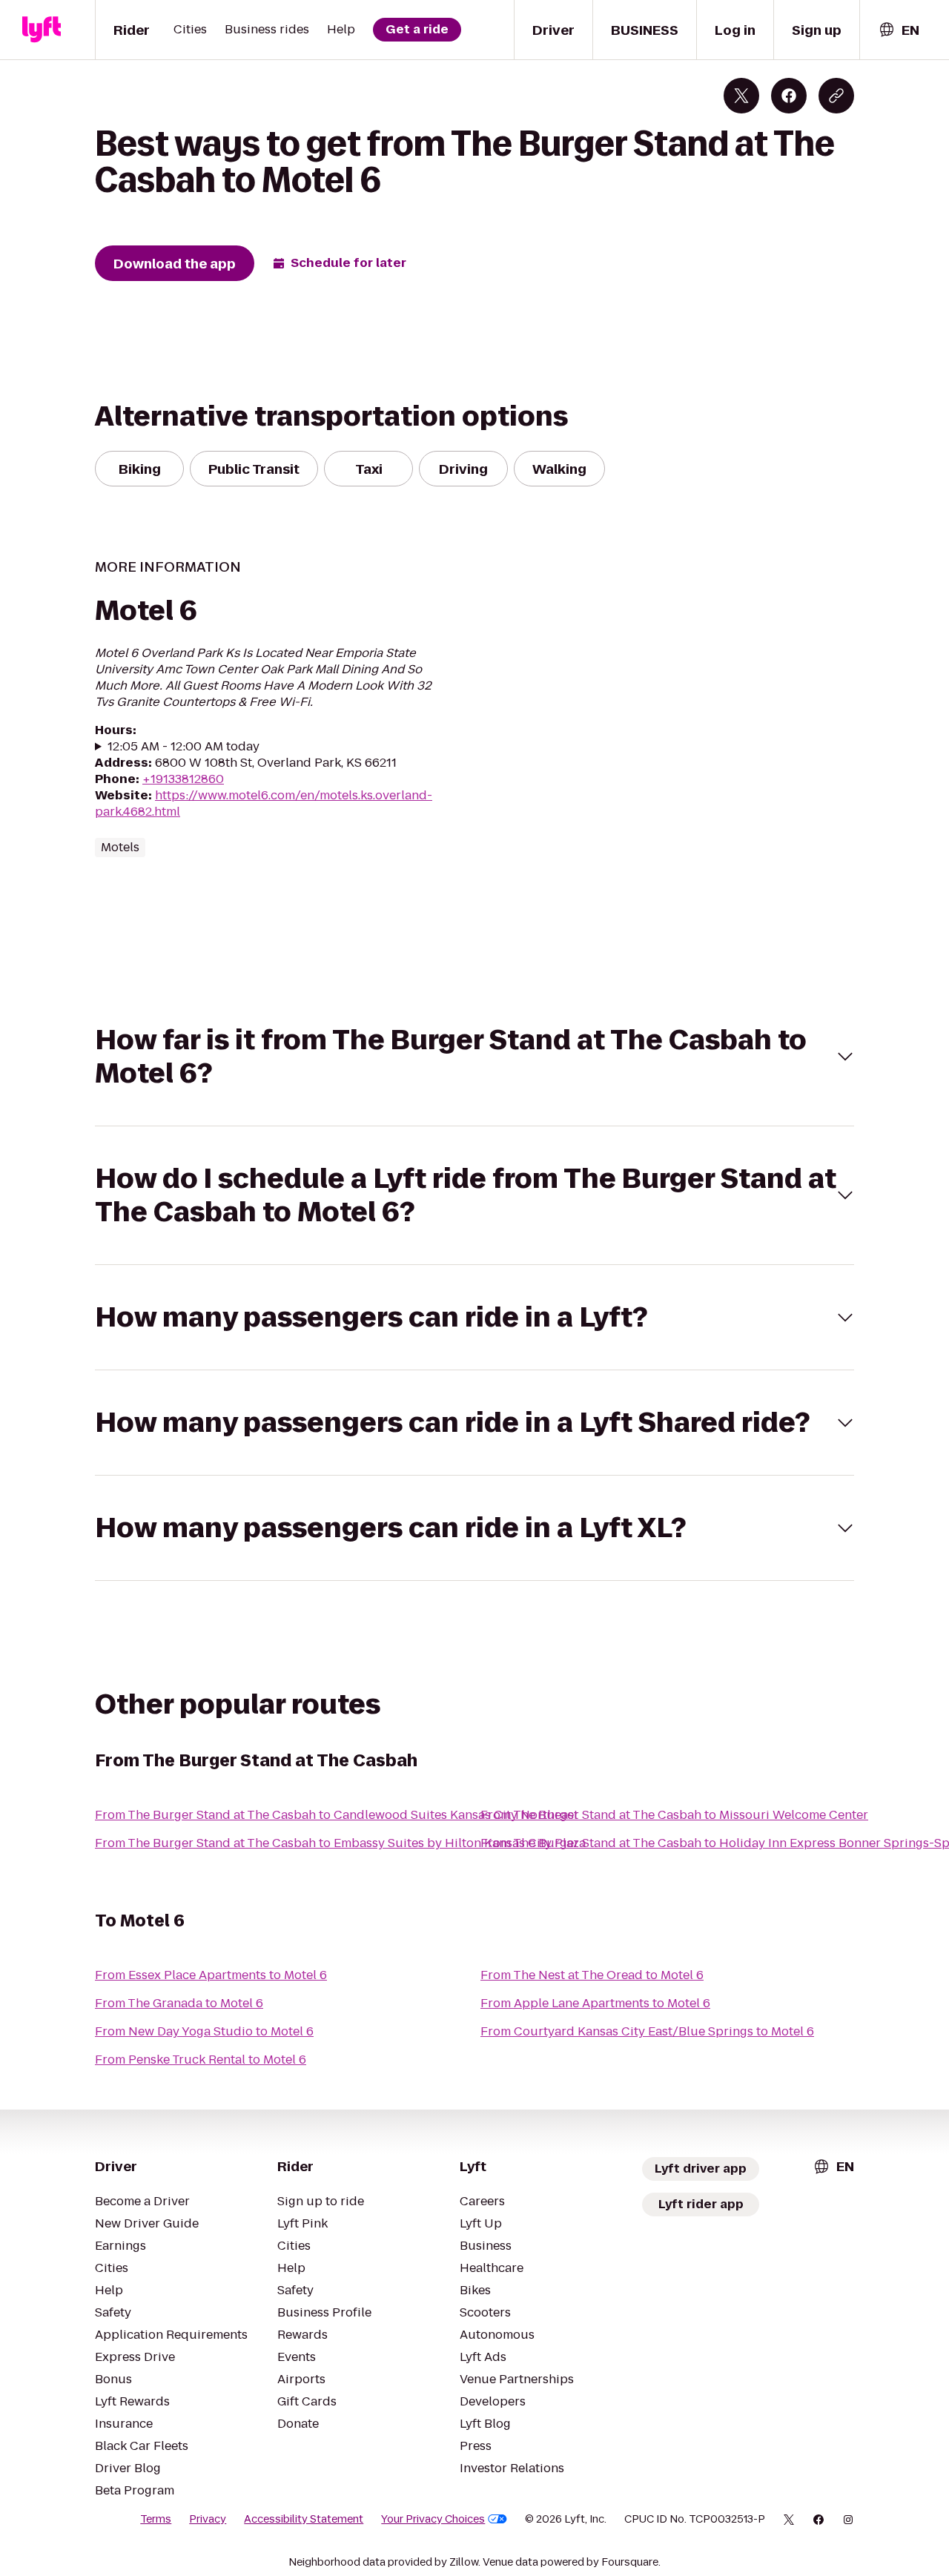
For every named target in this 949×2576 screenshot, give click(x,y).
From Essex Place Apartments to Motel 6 (211, 1975)
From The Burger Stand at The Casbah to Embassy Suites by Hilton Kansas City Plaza (340, 1843)
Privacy (208, 2519)
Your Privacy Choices (433, 2519)
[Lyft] (42, 30)
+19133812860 (183, 779)
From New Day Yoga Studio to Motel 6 (204, 2031)
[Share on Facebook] (789, 96)
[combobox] (899, 30)
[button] (474, 1057)
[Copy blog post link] (836, 96)
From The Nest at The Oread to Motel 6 (592, 1975)
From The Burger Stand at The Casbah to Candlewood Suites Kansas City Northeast (337, 1815)
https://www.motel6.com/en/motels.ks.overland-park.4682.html (264, 803)
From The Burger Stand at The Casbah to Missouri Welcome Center (674, 1815)
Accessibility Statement (304, 2519)
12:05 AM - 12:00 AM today (183, 747)
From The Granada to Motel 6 (179, 2003)
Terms (156, 2519)
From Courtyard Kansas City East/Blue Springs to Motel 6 (647, 2031)
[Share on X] (741, 96)
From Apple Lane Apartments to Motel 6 (595, 2003)
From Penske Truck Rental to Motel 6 (201, 2060)
